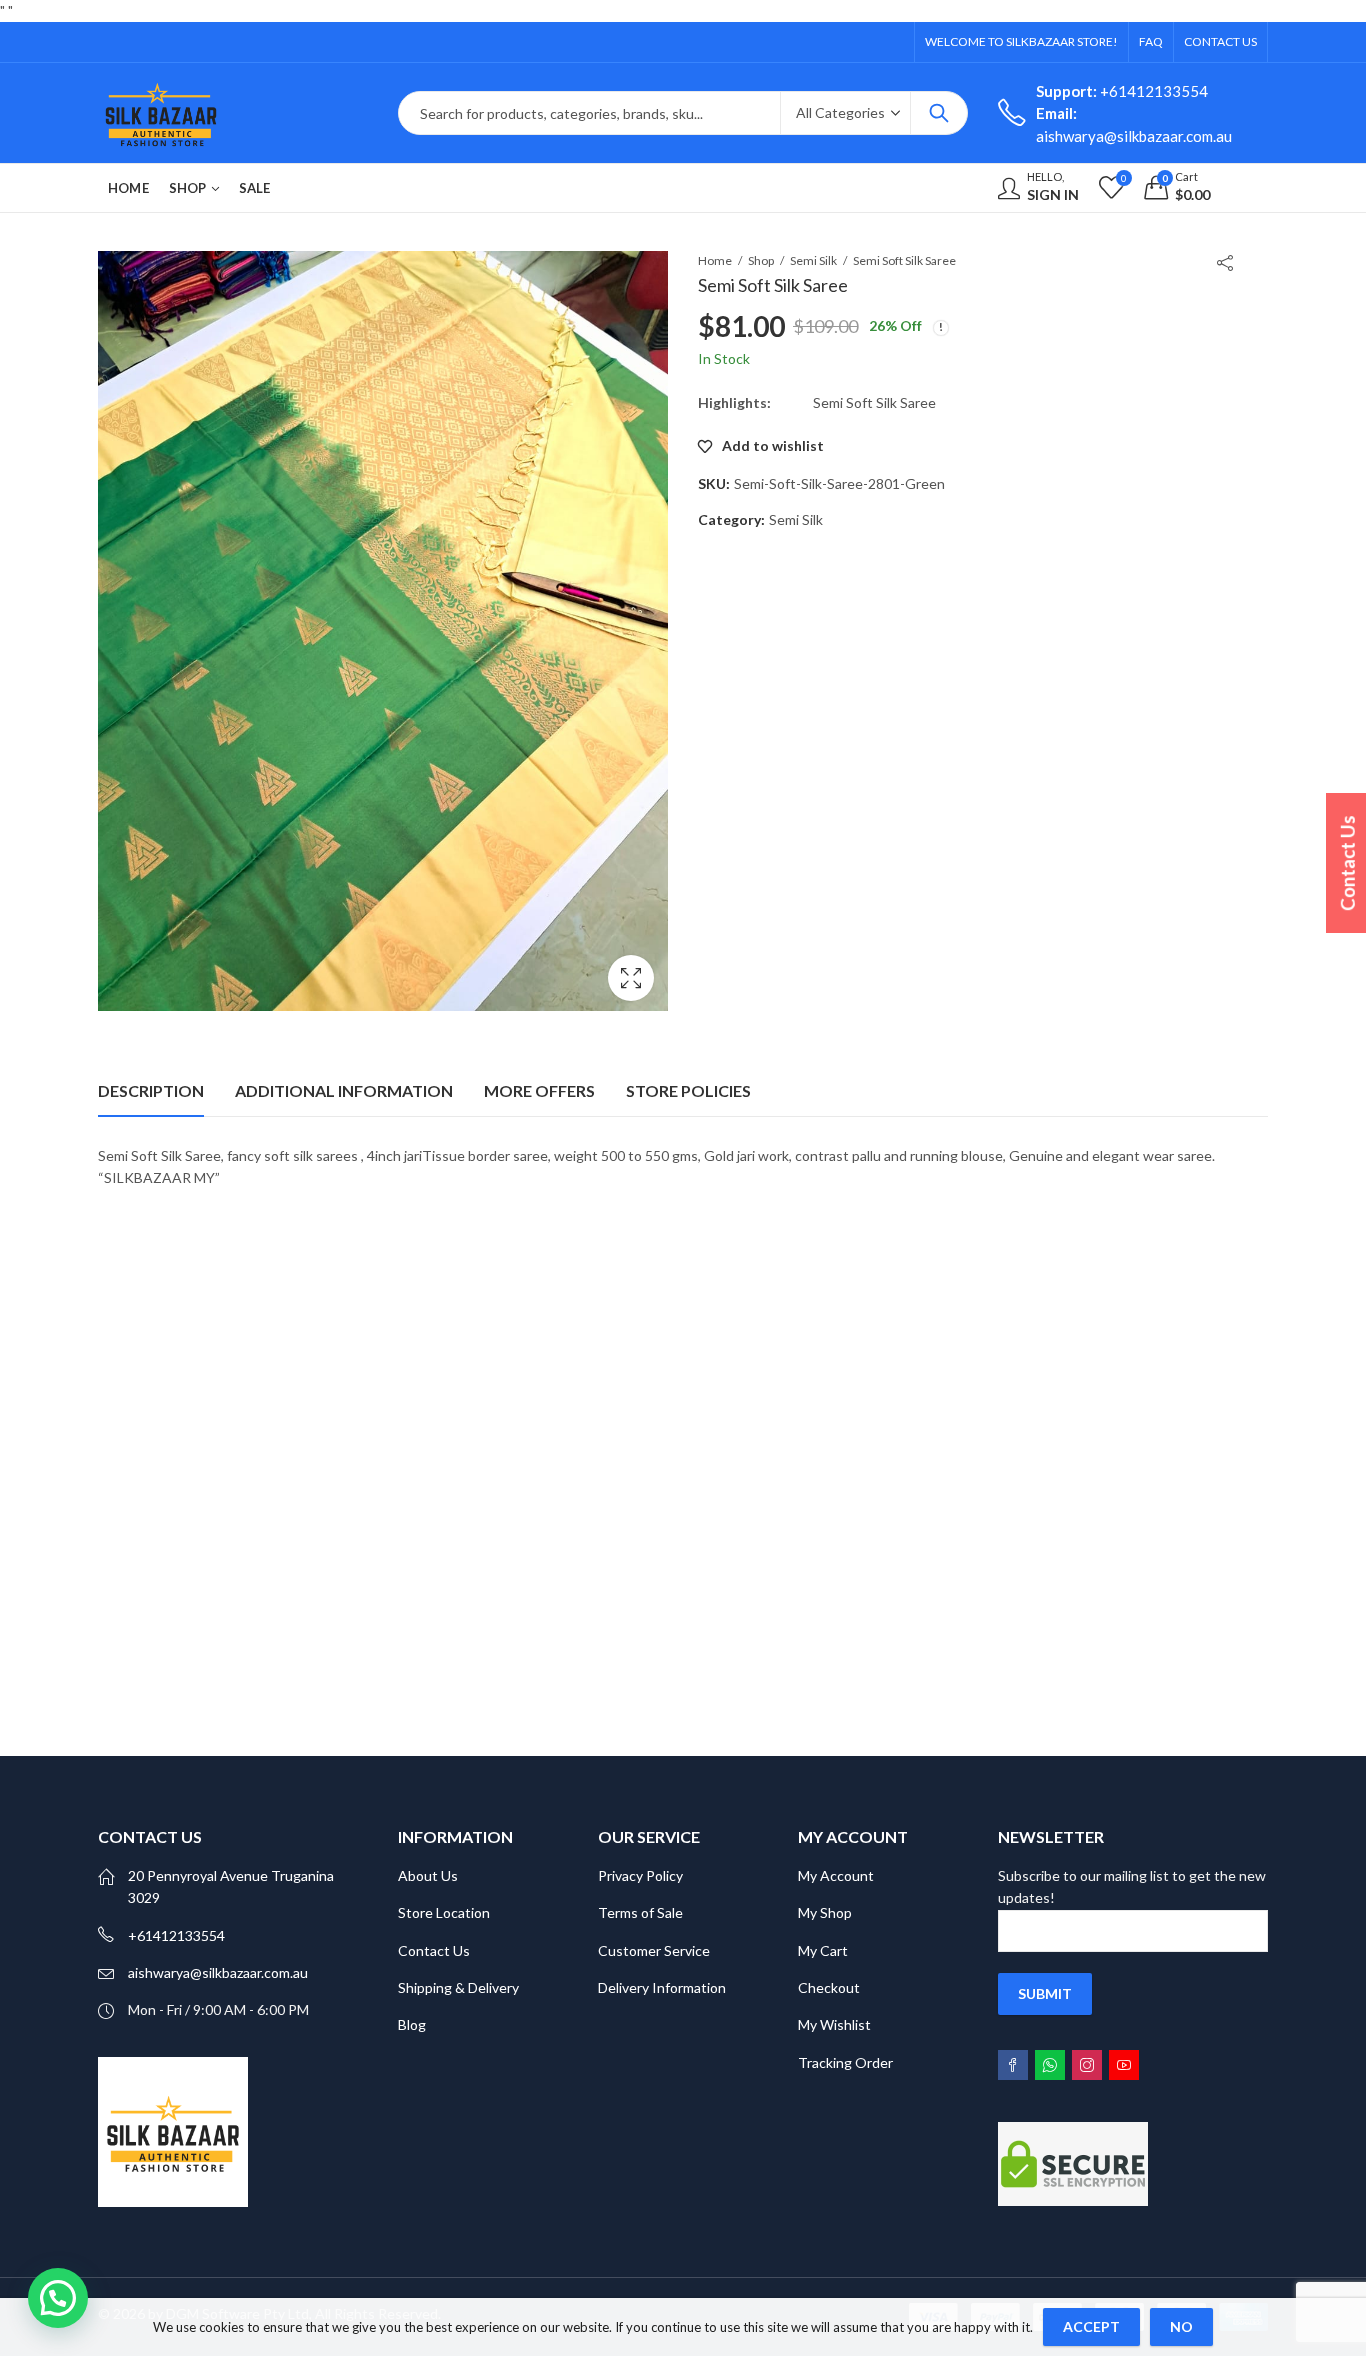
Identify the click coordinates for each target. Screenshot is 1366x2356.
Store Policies (688, 1090)
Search (939, 113)
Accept (1091, 2326)
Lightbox (631, 978)
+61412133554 (1122, 91)
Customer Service (654, 1950)
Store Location (444, 1912)
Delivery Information (662, 1987)
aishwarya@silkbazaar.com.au (218, 1972)
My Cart (823, 1950)
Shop (761, 260)
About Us (428, 1875)
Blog (412, 2024)
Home (715, 260)
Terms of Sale (640, 1912)
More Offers (539, 1090)
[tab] (151, 1091)
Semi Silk (813, 260)
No (1181, 2326)
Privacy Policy (640, 1875)
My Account (836, 1875)
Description (151, 1090)
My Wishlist (834, 2024)
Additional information (344, 1090)
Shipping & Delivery (458, 1987)
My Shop (825, 1912)
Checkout (829, 1987)
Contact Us (434, 1950)
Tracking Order (845, 2062)
